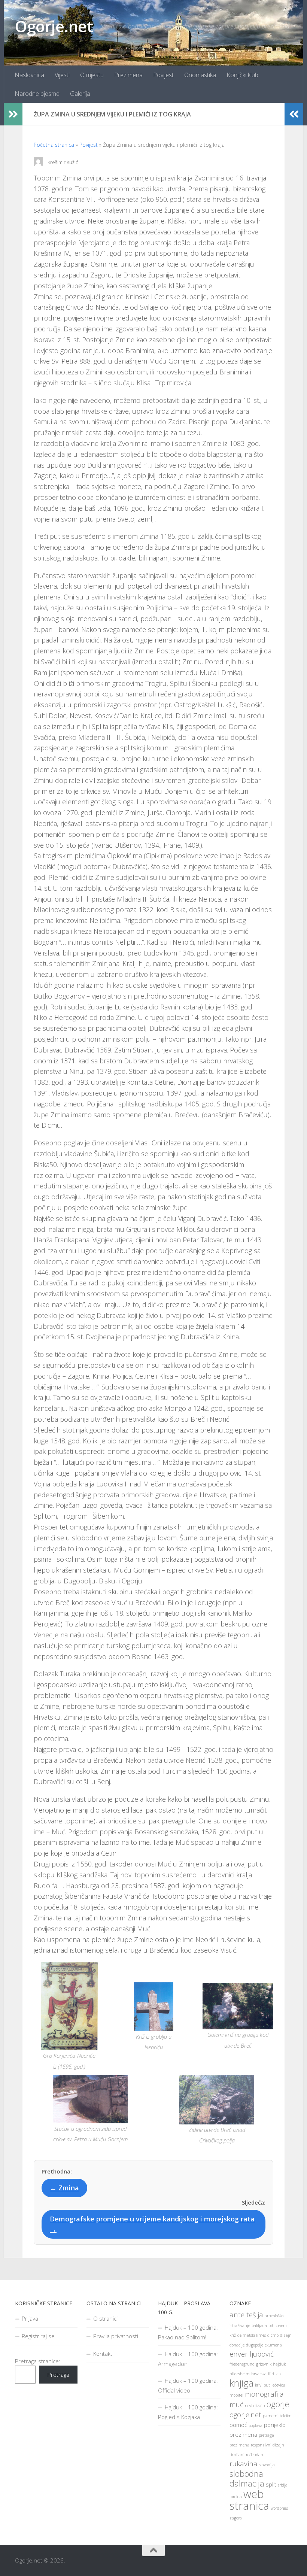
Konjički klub (242, 75)
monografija (264, 2394)
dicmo (273, 2335)
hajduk (279, 2364)
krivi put (262, 2385)
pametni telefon (277, 2416)
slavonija (267, 2465)
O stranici (105, 2318)
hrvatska (259, 2374)
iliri (271, 2374)
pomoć (238, 2425)
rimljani (237, 2455)
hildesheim (240, 2374)
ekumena (273, 2345)
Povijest (163, 75)
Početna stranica (54, 145)
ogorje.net (245, 2414)
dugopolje (255, 2345)
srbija (283, 2485)
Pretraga (58, 2375)
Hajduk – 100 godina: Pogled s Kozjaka (188, 2412)
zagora (236, 2518)
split (271, 2484)
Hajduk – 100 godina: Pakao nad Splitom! (188, 2332)
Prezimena (128, 75)
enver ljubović (252, 2354)
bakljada (259, 2326)
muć (236, 2404)
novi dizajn (255, 2406)
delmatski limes (252, 2335)
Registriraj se (38, 2336)
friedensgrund (242, 2364)
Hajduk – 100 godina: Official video (188, 2385)
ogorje (278, 2404)
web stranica (249, 2500)
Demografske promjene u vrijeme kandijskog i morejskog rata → (152, 2224)
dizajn (286, 2335)
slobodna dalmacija (247, 2478)
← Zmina (64, 2188)
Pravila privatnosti (116, 2336)
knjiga (241, 2383)
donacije (237, 2345)
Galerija (80, 94)
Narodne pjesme (37, 94)
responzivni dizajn (268, 2445)
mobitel (236, 2395)
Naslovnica (29, 75)
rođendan (255, 2455)
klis (278, 2374)
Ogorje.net (54, 26)
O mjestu (92, 75)
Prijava (30, 2318)
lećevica (278, 2385)
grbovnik (264, 2364)
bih (271, 2326)
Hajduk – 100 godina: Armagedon (188, 2359)
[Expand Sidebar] (13, 114)
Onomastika (200, 75)
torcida (236, 2497)
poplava (256, 2425)
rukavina (244, 2463)
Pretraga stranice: (38, 2361)
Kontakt (103, 2354)
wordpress (279, 2508)
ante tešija (246, 2314)
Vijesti (62, 75)
